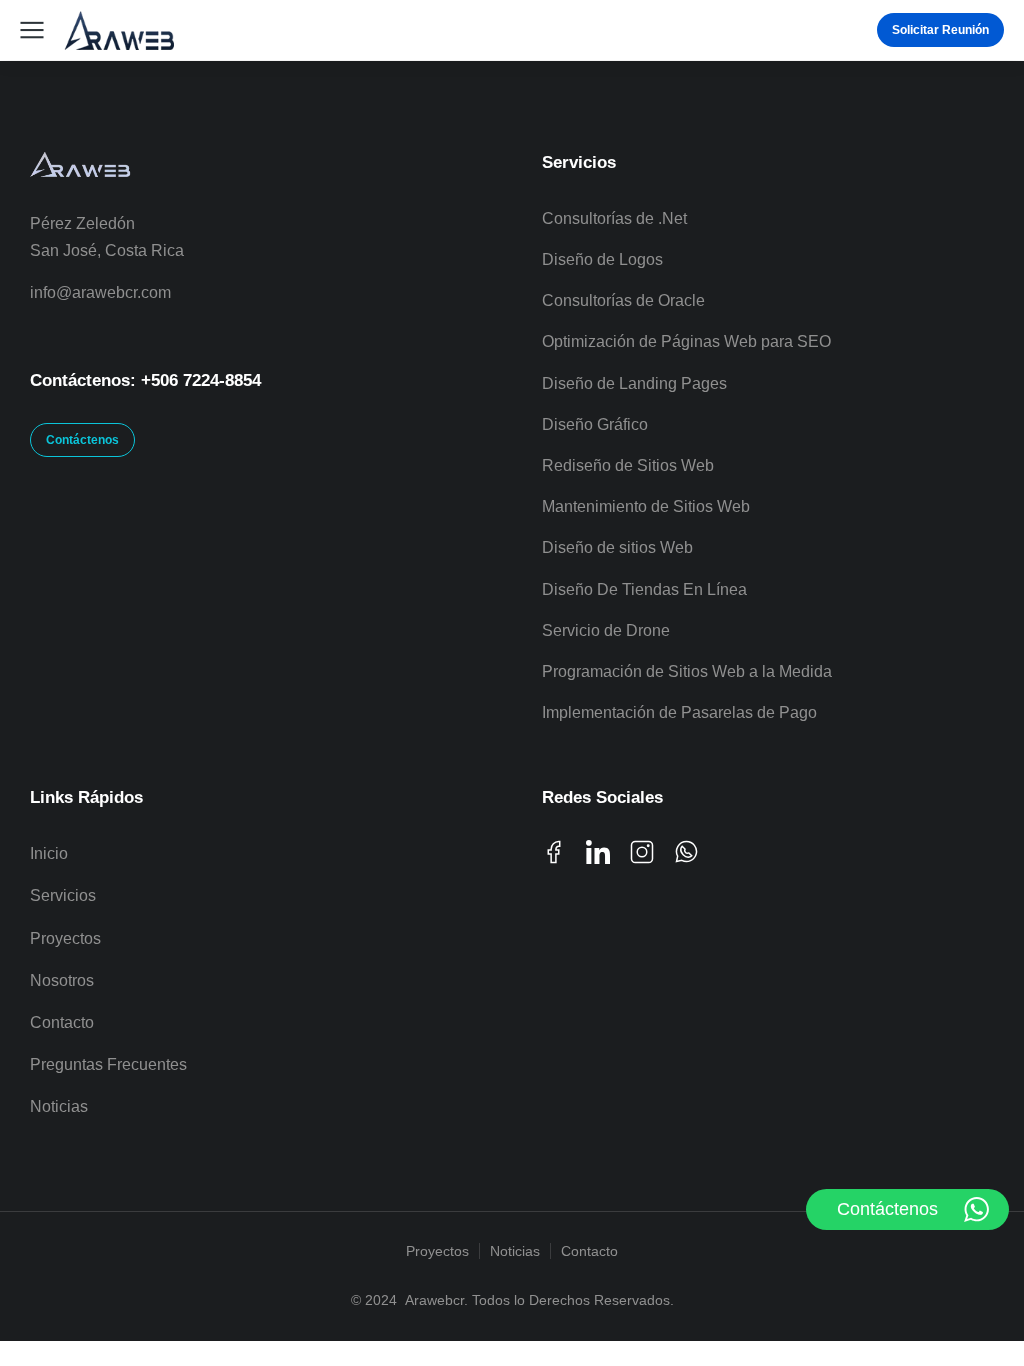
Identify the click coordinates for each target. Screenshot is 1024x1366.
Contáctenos (82, 440)
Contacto (589, 1251)
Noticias (515, 1251)
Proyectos (437, 1251)
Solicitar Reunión (940, 30)
